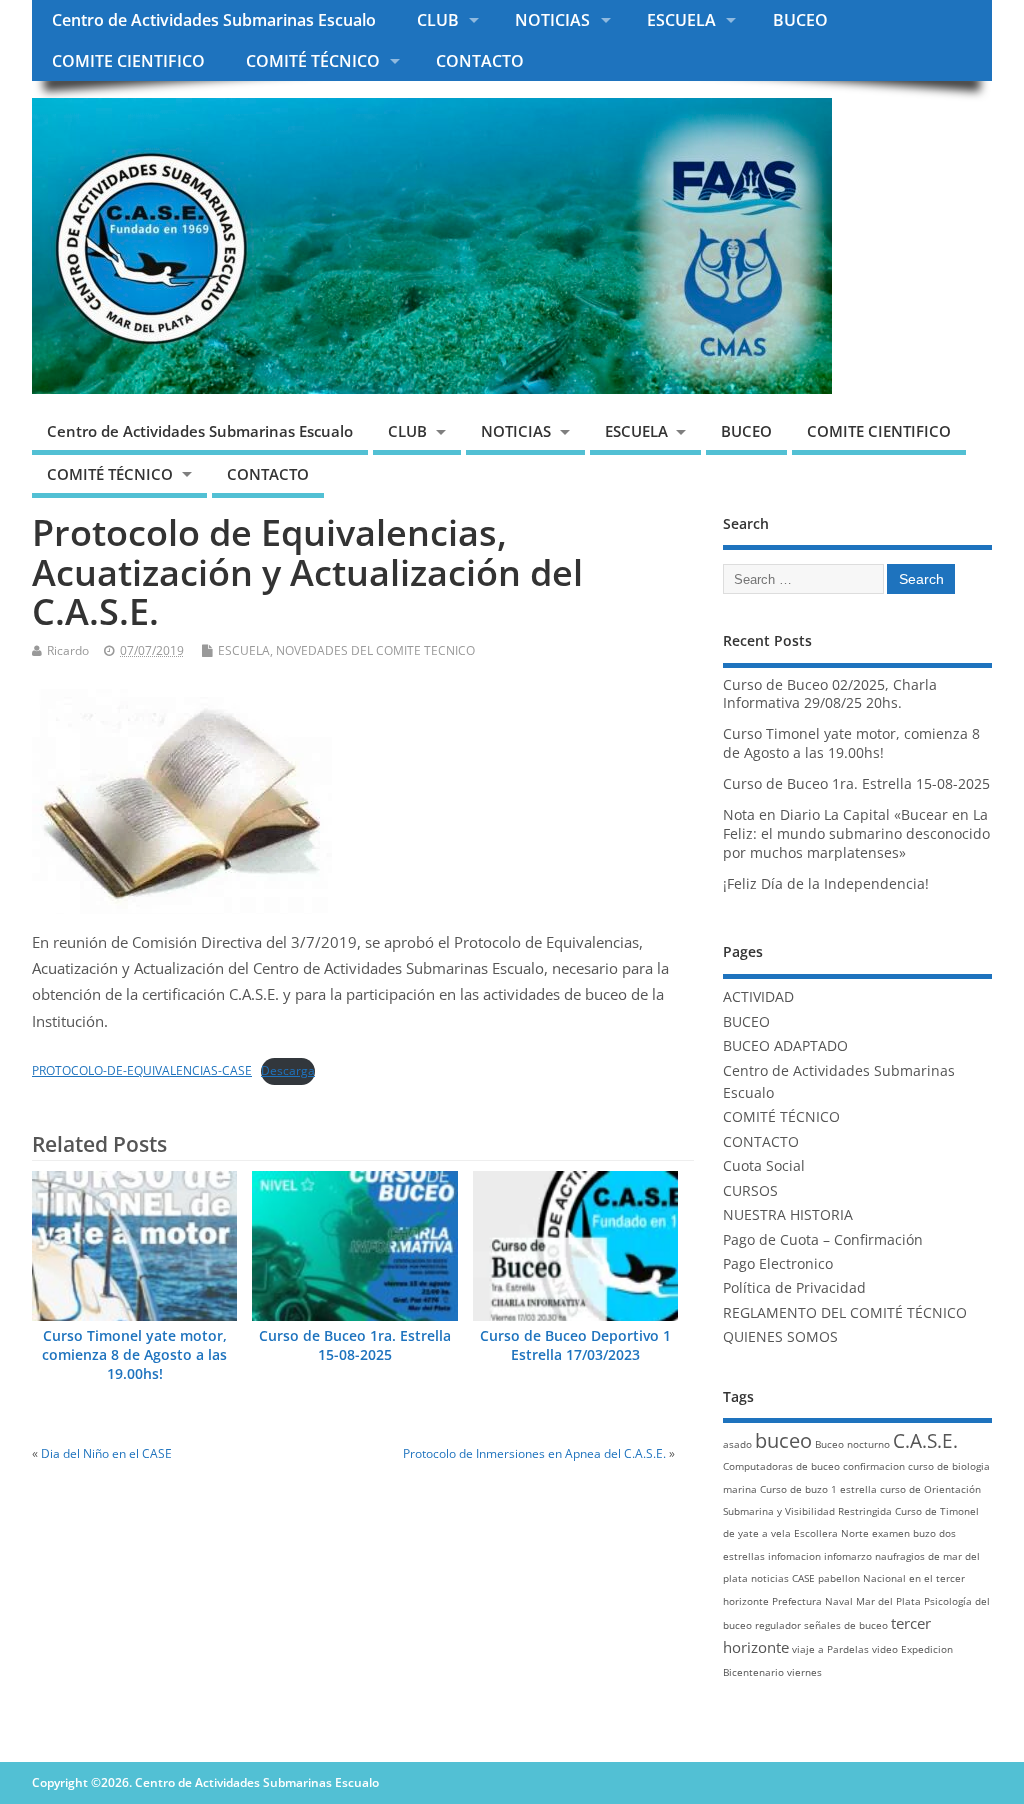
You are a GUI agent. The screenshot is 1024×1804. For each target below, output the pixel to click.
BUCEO (800, 20)
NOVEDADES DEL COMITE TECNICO (375, 650)
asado (737, 1444)
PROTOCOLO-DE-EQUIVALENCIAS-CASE (142, 1070)
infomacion (794, 1556)
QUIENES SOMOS (780, 1337)
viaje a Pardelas (830, 1649)
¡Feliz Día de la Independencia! (826, 884)
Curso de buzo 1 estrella (818, 1489)
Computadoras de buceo (781, 1466)
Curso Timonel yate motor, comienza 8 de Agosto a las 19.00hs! (134, 1355)
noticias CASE (783, 1578)
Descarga (288, 1070)
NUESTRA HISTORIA (788, 1215)
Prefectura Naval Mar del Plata (846, 1601)
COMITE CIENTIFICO (128, 61)
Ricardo (68, 650)
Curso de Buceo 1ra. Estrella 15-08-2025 (355, 1345)
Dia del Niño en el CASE (106, 1453)
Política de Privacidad (794, 1288)
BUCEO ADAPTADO (785, 1046)
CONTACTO (480, 61)
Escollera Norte (831, 1533)
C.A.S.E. (925, 1441)
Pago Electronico (778, 1264)
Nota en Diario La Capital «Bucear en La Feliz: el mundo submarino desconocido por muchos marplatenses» (856, 834)
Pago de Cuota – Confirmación (823, 1240)
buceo (783, 1440)
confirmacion (874, 1466)
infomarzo (848, 1556)
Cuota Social (764, 1166)
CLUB (438, 20)
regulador (778, 1625)
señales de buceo (846, 1625)
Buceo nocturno (852, 1444)
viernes (804, 1672)
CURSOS (750, 1191)
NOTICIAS (552, 20)
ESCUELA (681, 20)
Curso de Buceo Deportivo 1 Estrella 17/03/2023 (575, 1345)
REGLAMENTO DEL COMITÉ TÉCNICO (845, 1313)
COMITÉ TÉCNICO (313, 61)
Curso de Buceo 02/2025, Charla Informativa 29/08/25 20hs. (830, 694)
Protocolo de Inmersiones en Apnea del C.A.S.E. (534, 1453)
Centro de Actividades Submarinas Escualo (214, 20)
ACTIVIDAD (758, 997)
